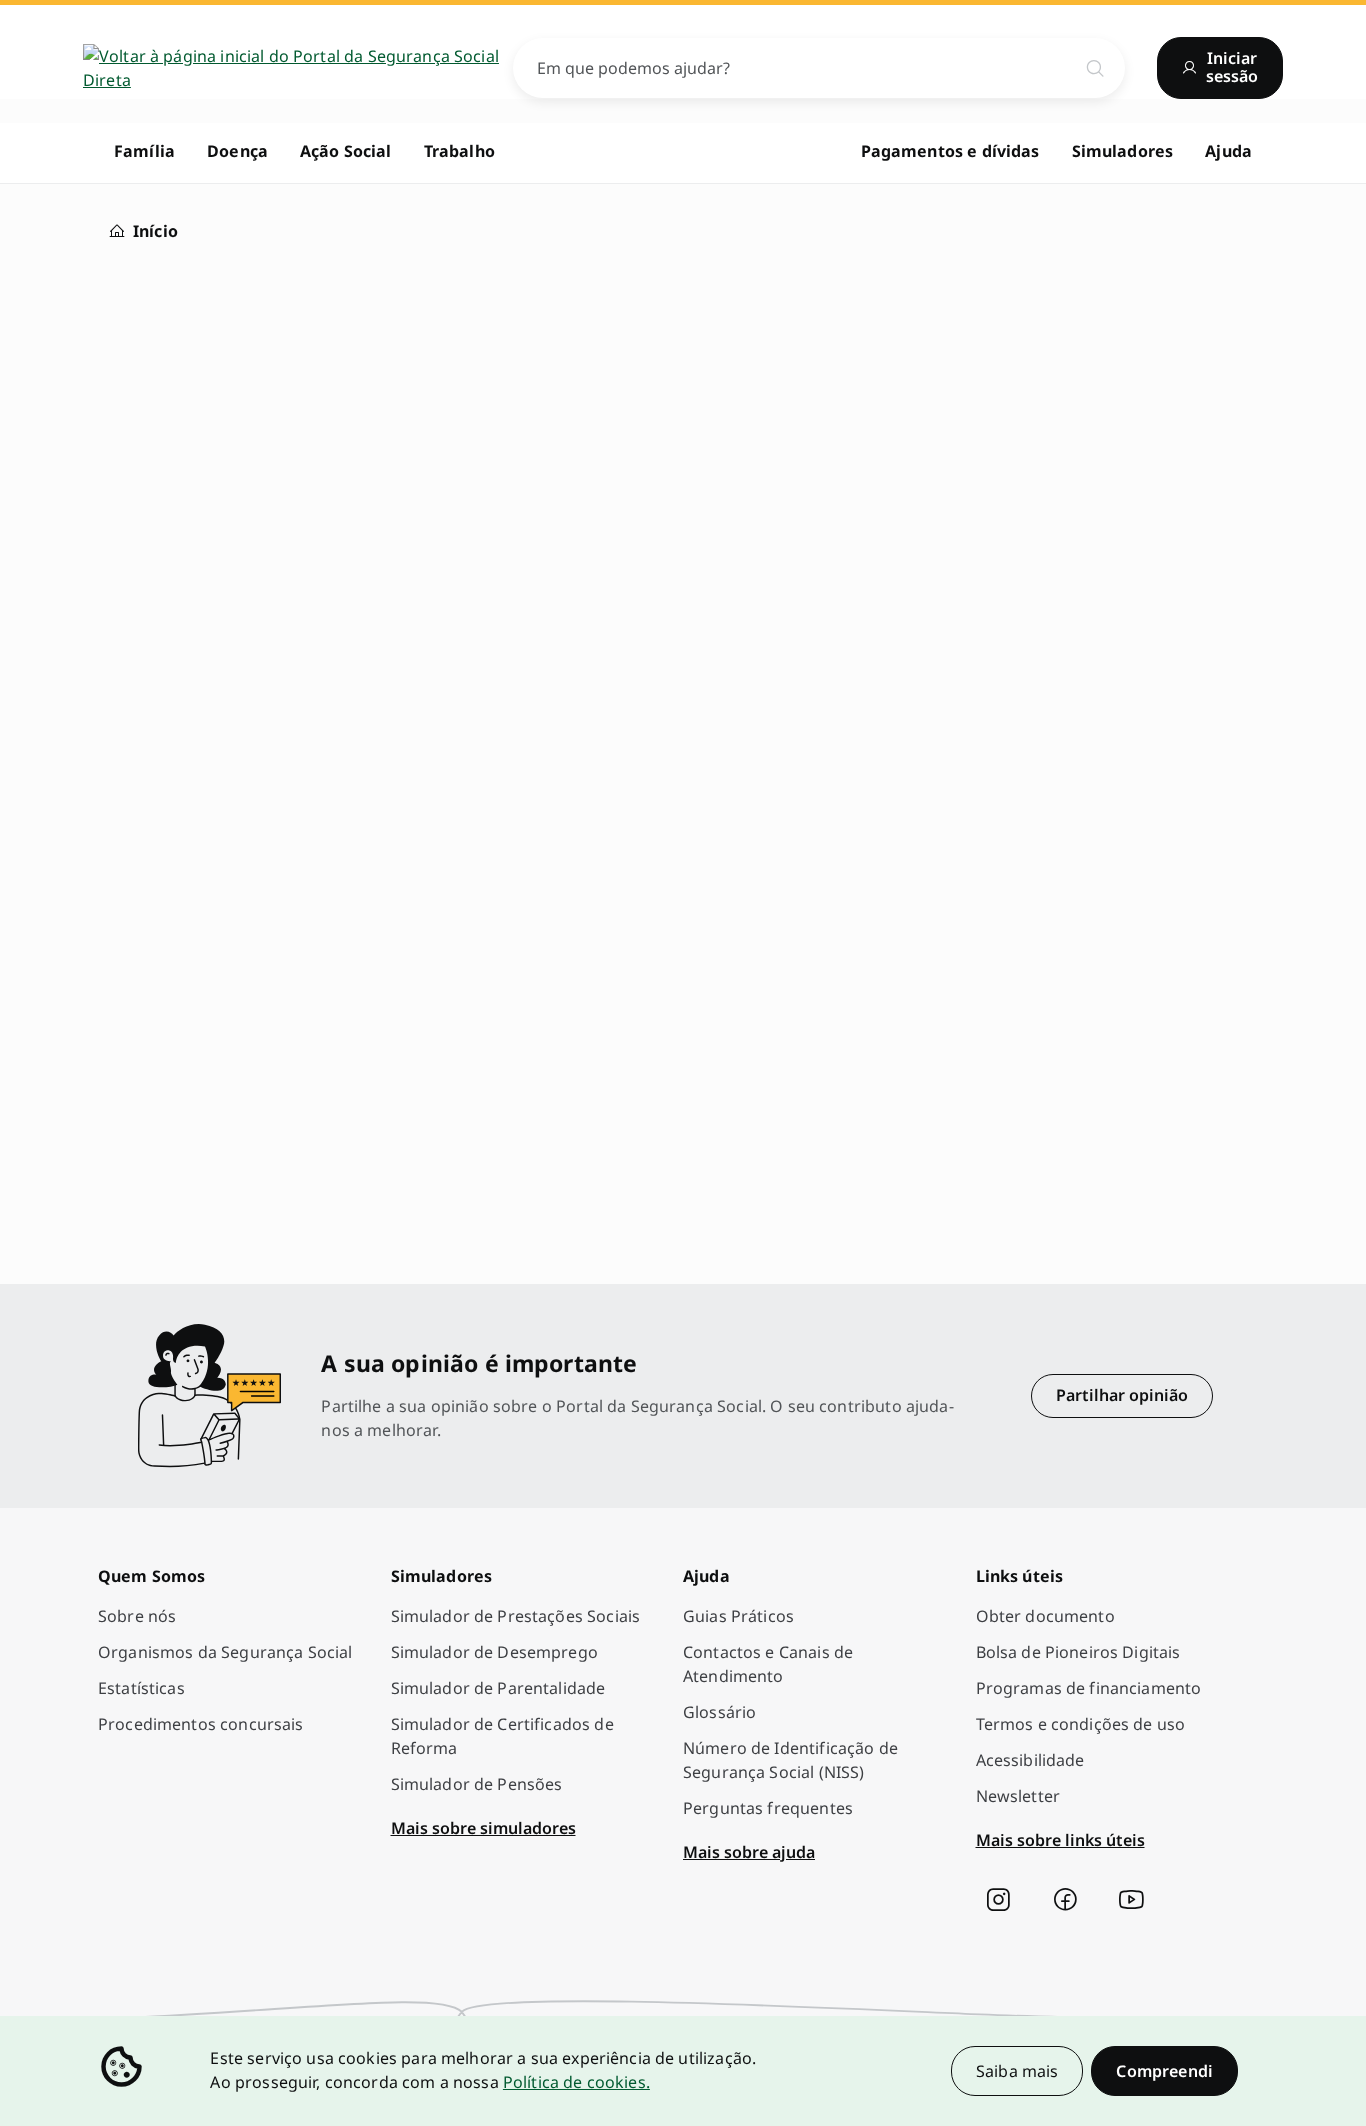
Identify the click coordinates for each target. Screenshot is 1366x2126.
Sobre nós (137, 1616)
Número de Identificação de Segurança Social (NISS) (790, 1760)
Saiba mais (1017, 2071)
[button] (1164, 2071)
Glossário (719, 1712)
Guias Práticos (738, 1616)
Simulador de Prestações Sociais (516, 1616)
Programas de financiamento (1089, 1688)
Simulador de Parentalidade (498, 1688)
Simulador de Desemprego (494, 1652)
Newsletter (1018, 1796)
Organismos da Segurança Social (225, 1652)
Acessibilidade (1030, 1760)
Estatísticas (141, 1688)
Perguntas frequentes (768, 1808)
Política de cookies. (576, 2082)
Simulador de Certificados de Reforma (502, 1736)
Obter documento (1045, 1616)
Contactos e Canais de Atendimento (768, 1664)
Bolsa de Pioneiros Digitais (1078, 1652)
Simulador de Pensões (477, 1784)
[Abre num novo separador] (998, 1900)
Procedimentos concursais (201, 1724)
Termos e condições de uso (1081, 1724)
